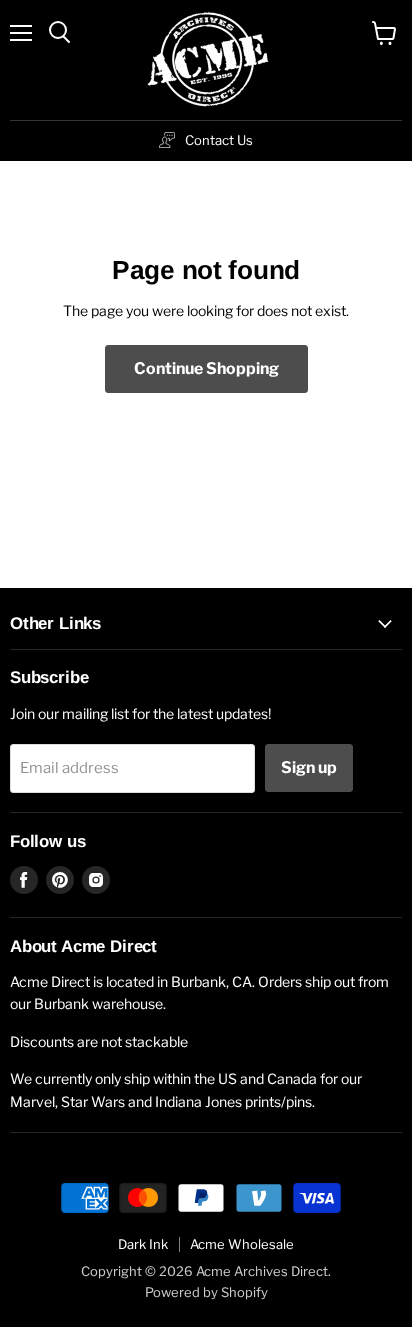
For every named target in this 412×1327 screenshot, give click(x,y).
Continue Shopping (206, 368)
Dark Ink (143, 1244)
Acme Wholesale (242, 1244)
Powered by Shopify (206, 1292)
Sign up (309, 767)
